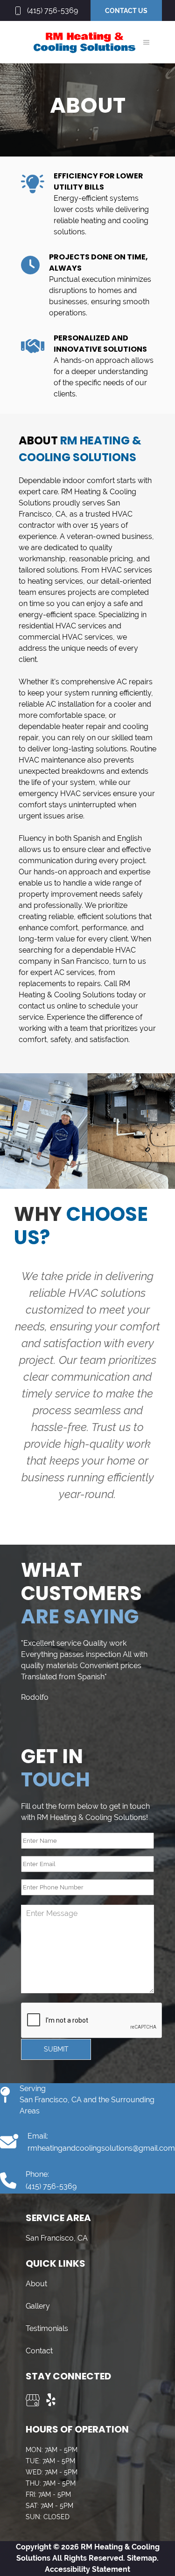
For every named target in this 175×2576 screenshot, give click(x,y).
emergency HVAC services (65, 794)
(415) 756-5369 (52, 10)
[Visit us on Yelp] (51, 2400)
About (36, 2284)
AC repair (133, 682)
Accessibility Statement (87, 2569)
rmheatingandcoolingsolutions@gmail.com (101, 2148)
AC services (74, 972)
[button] (146, 42)
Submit (56, 2049)
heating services (55, 581)
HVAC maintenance (52, 760)
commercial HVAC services (66, 637)
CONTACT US (126, 11)
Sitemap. (142, 2558)
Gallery (38, 2306)
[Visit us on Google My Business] (33, 2400)
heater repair (84, 726)
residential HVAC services (63, 626)
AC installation (70, 704)
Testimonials (47, 2328)
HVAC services (127, 570)
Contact (39, 2351)
